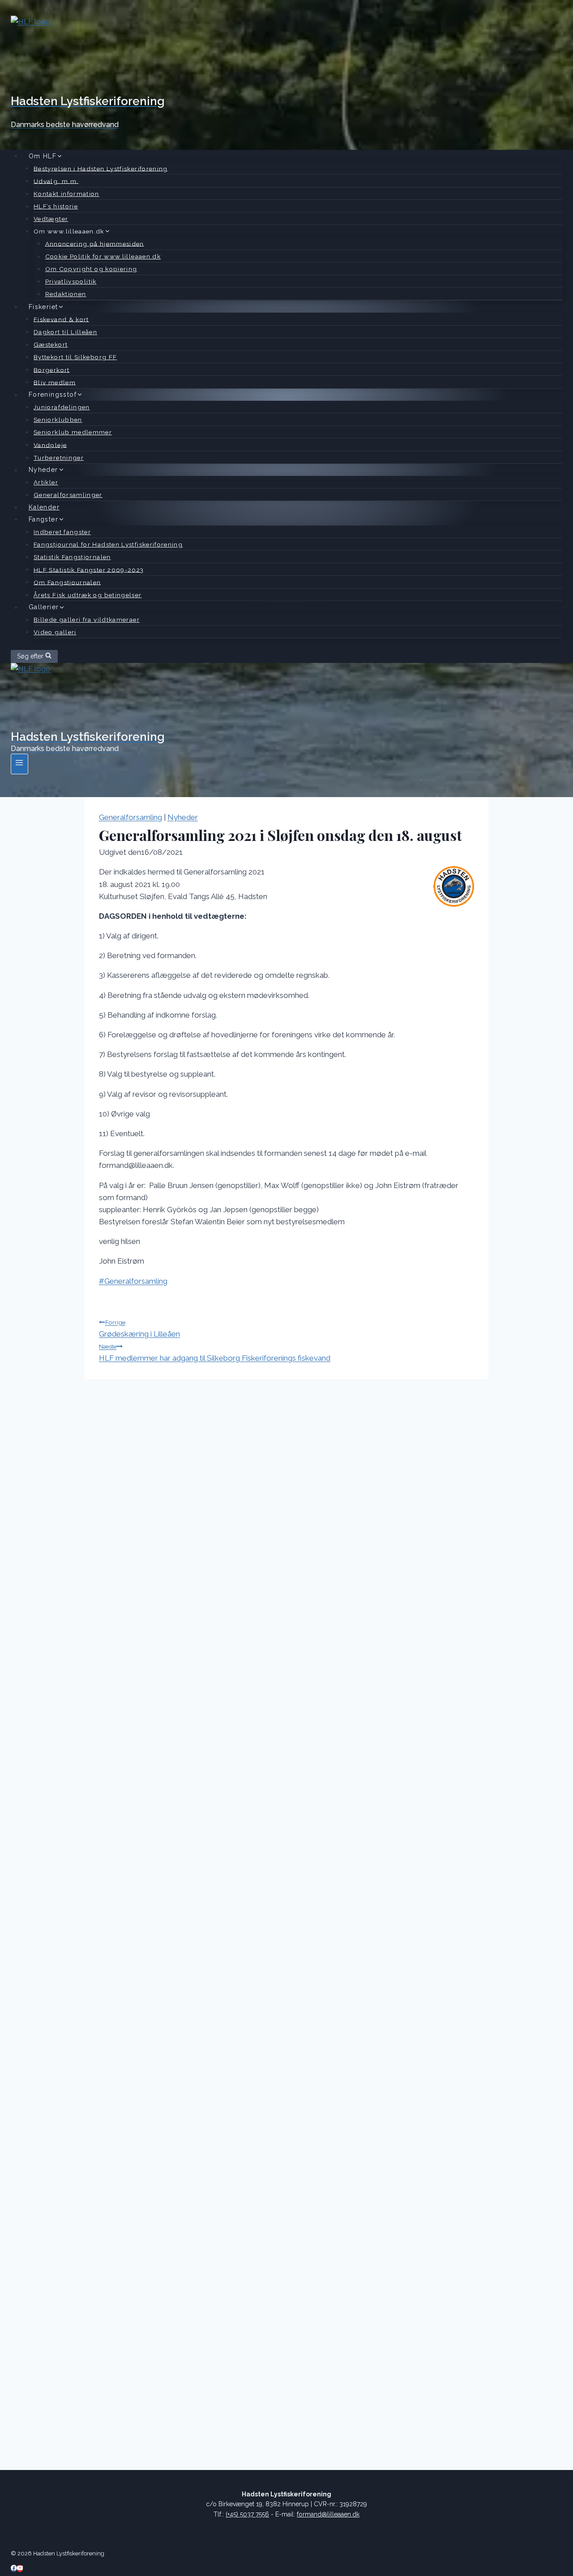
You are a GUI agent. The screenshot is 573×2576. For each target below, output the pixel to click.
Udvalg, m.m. (56, 181)
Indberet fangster (62, 532)
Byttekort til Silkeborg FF (75, 357)
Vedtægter (51, 219)
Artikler (46, 482)
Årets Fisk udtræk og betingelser (88, 595)
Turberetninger (59, 458)
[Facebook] (14, 2568)
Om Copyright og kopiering (91, 269)
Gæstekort (51, 344)
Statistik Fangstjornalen (72, 557)
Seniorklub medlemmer (73, 432)
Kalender (44, 507)
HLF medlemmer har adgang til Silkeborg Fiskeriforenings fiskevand (215, 1353)
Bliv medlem (55, 382)
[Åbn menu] (19, 764)
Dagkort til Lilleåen (65, 332)
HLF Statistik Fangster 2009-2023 (89, 569)
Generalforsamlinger (68, 495)
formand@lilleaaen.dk (328, 2514)
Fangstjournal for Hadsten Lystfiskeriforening (108, 544)
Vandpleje (50, 445)
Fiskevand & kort (61, 319)
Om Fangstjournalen (67, 582)
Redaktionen (66, 294)
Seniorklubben (58, 420)
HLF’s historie (56, 206)
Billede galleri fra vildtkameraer (87, 620)
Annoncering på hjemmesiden (95, 243)
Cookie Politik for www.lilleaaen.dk (103, 256)
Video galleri (55, 632)
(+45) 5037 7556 (247, 2514)
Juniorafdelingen (62, 407)
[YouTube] (20, 2568)
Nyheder (183, 817)
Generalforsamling (130, 817)
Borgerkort (52, 369)
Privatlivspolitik (71, 281)
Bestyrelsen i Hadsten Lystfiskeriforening (101, 168)
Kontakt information (66, 194)
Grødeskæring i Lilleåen (139, 1328)
